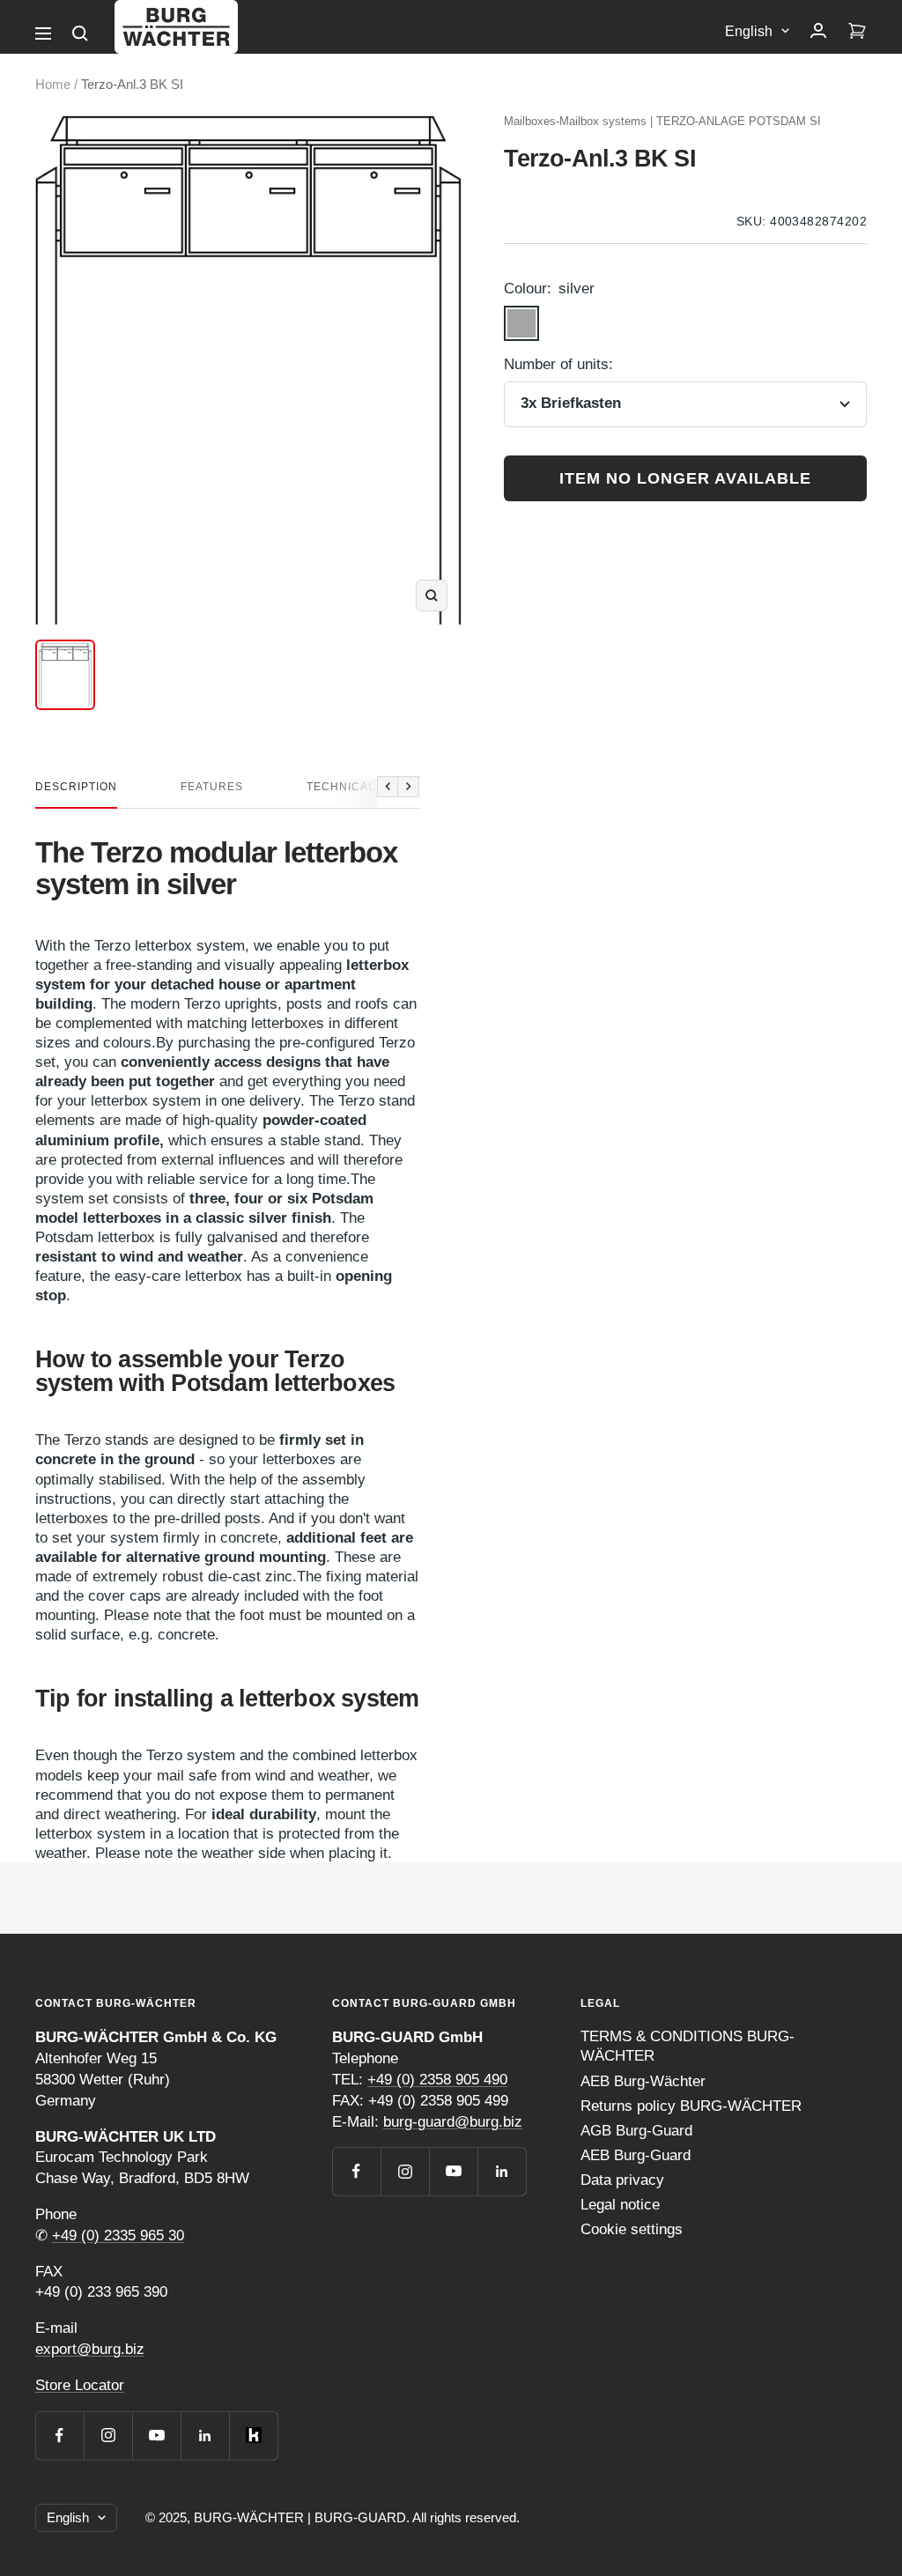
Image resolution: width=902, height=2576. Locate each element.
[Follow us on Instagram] (108, 2435)
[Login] (818, 32)
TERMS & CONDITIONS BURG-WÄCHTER (688, 2046)
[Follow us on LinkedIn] (205, 2435)
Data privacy (622, 2180)
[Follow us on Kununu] (253, 2435)
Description (76, 787)
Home (53, 84)
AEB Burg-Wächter (643, 2081)
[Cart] (857, 32)
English (749, 31)
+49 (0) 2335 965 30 (118, 2235)
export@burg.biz (90, 2349)
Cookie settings (632, 2229)
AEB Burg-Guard (636, 2155)
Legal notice (620, 2205)
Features (212, 787)
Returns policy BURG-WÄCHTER (691, 2106)
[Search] (80, 33)
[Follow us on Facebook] (59, 2435)
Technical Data (358, 787)
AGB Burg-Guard (636, 2131)
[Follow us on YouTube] (156, 2435)
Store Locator (80, 2385)
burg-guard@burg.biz (453, 2122)
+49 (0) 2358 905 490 (437, 2080)
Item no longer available (685, 478)
